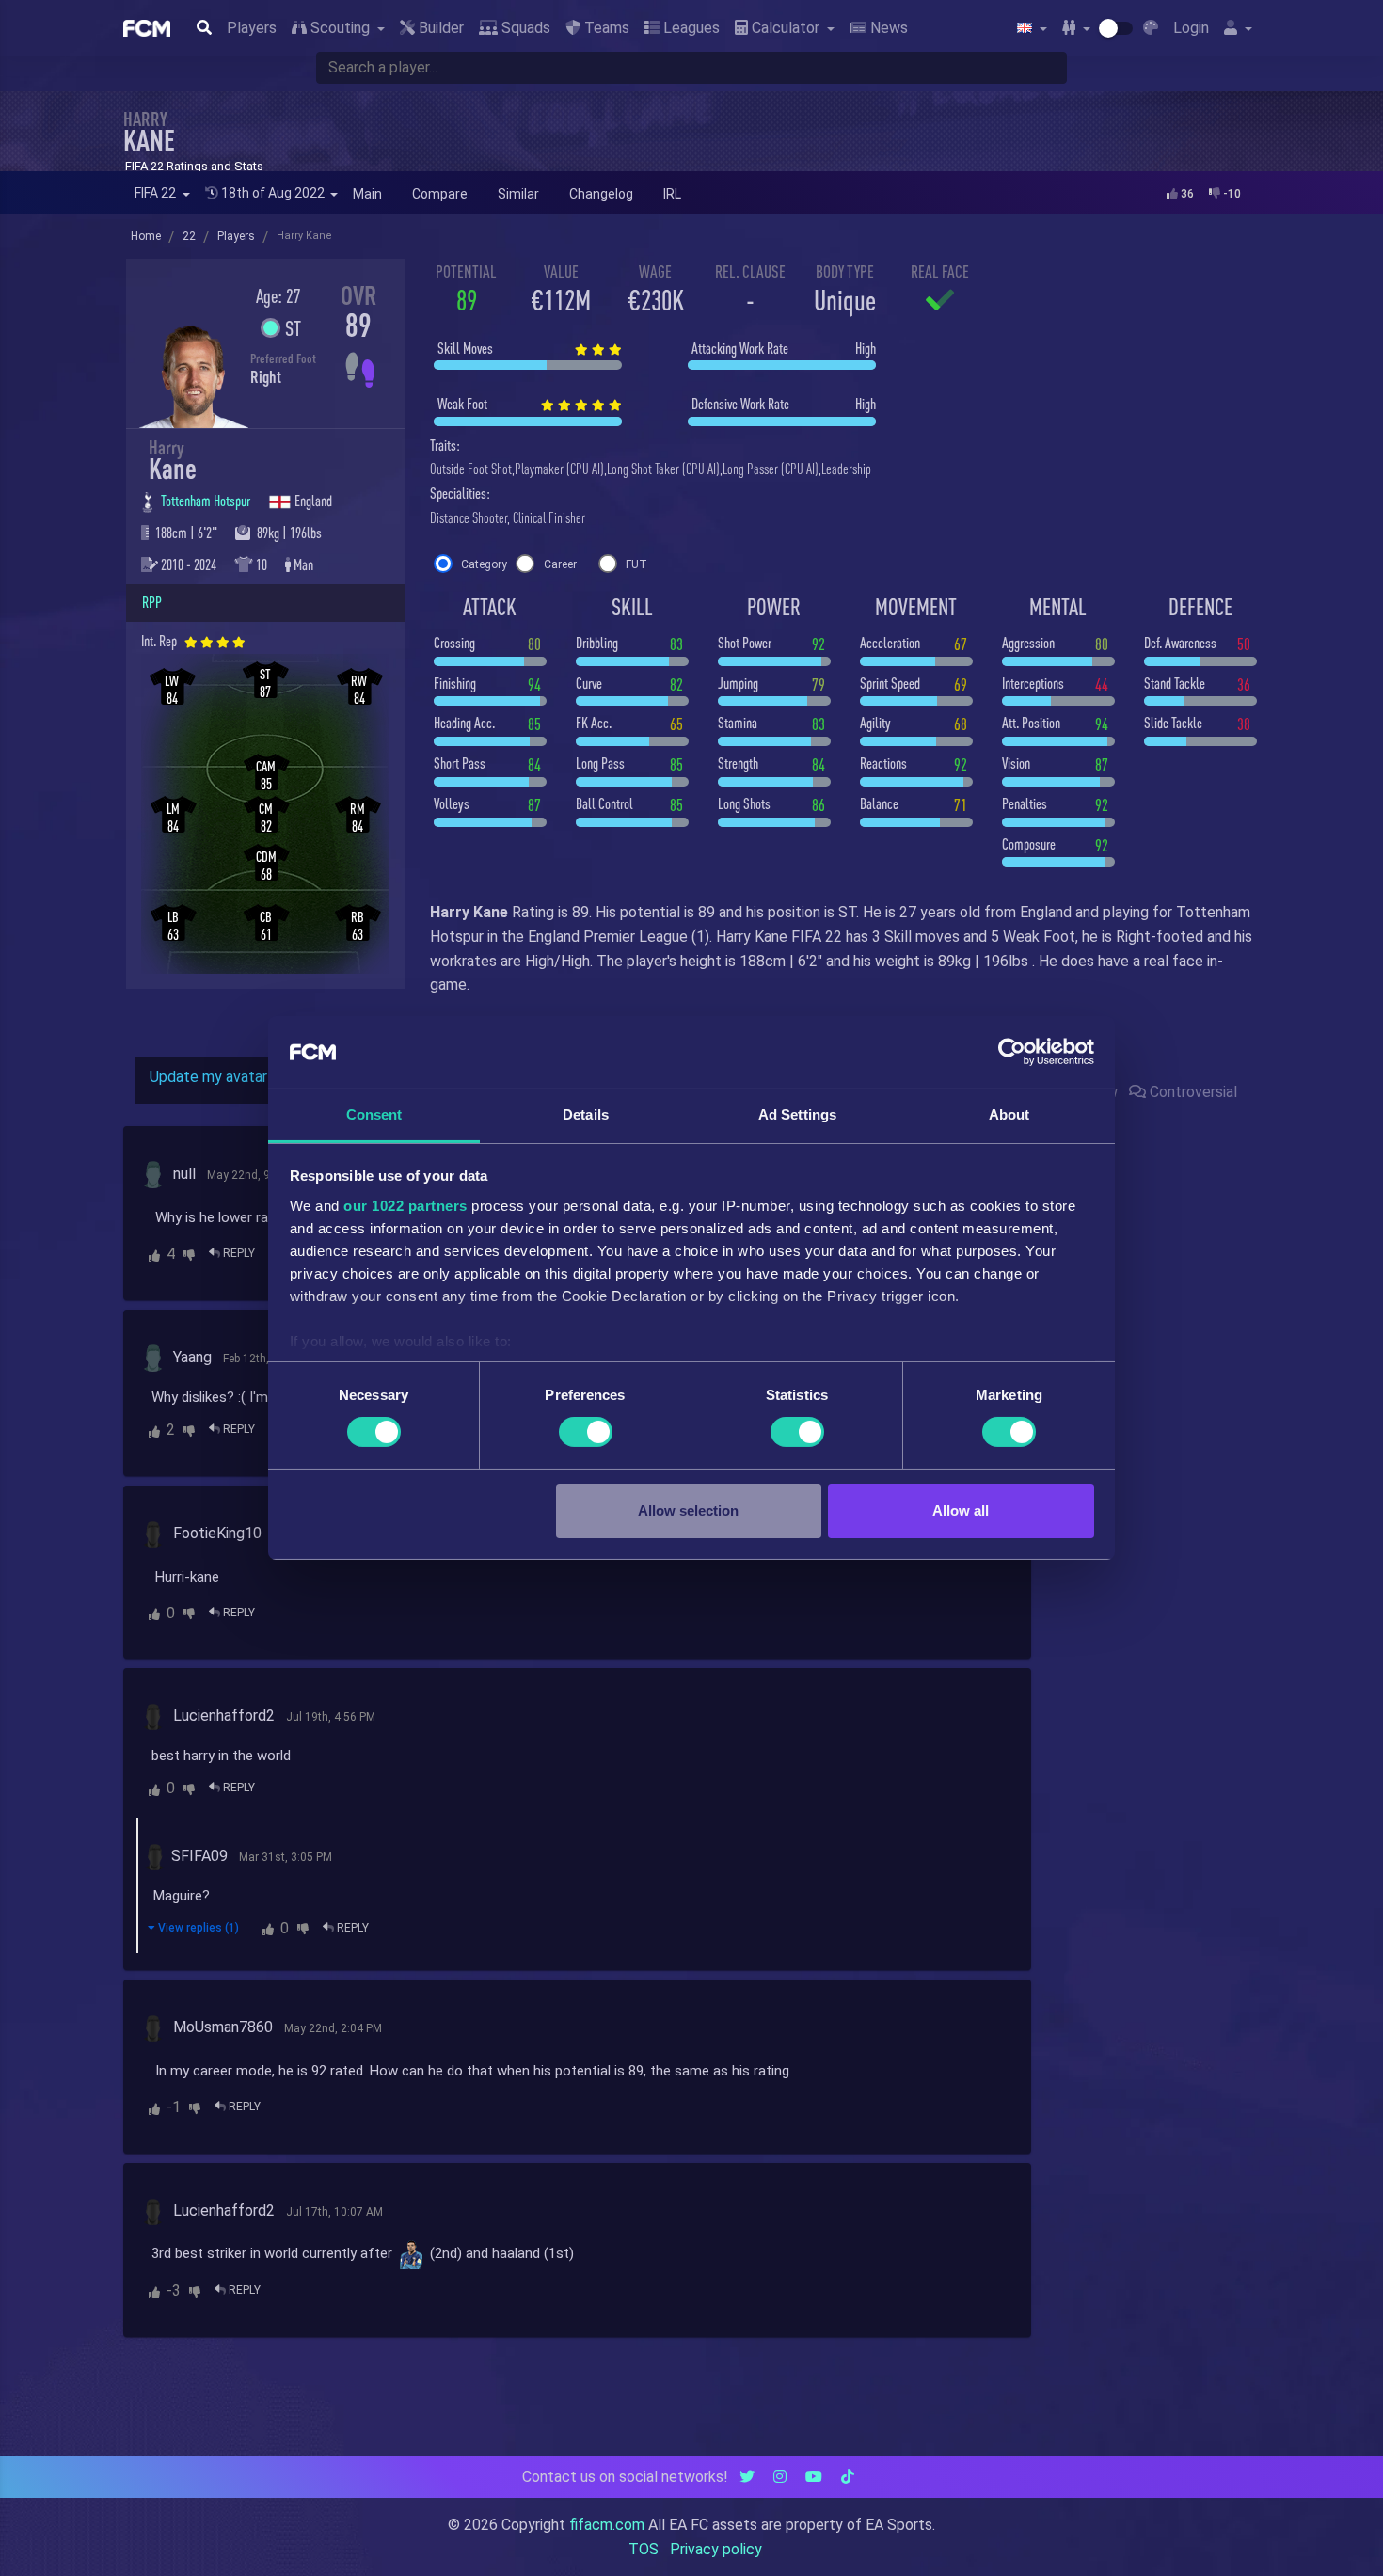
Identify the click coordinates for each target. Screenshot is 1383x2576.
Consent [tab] (374, 1114)
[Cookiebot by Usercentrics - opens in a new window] (1012, 1052)
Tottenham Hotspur (207, 501)
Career (560, 564)
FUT (636, 564)
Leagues (690, 28)
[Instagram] (780, 2477)
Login (1191, 28)
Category (484, 564)
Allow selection (688, 1511)
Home (146, 236)
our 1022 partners (405, 1206)
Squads (524, 28)
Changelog (601, 194)
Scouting (340, 28)
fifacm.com (607, 2525)
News (887, 28)
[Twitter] (747, 2477)
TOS (644, 2549)
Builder (439, 28)
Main (367, 194)
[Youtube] (814, 2477)
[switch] (586, 1432)
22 (189, 236)
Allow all (961, 1511)
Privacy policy (716, 2549)
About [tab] (1009, 1114)
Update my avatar (208, 1077)
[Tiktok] (848, 2477)
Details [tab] (586, 1114)
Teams (605, 28)
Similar (518, 194)
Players (252, 28)
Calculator (786, 28)
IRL (672, 194)
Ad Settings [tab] (797, 1114)
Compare (440, 194)
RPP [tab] (152, 602)
